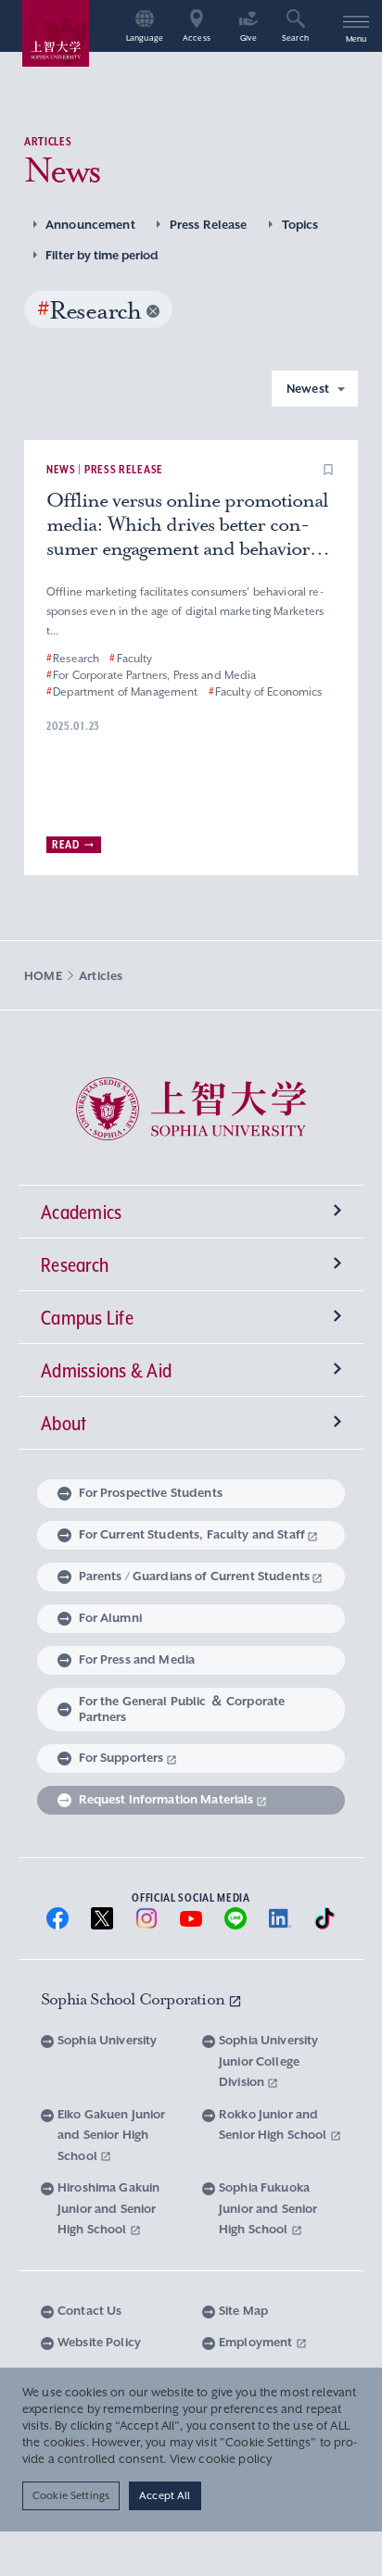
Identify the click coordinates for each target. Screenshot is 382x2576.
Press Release (209, 225)
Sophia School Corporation (134, 1999)
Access (197, 38)
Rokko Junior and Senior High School (274, 2125)
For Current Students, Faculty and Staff (192, 1534)
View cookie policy (221, 2459)
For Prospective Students (151, 1493)
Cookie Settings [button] (71, 2495)
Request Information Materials (166, 1799)
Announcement (90, 225)
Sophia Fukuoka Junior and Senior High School (268, 2208)
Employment (257, 2342)
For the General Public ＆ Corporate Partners (182, 1709)
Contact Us (89, 2311)
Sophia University (107, 2040)
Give (248, 38)
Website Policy (99, 2342)
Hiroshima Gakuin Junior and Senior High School (108, 2208)
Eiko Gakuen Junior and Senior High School (112, 2135)
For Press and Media (137, 1659)
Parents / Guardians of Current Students (194, 1576)
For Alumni (110, 1618)
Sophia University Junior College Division (268, 2061)
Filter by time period (102, 255)
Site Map (243, 2311)
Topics (300, 225)
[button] (328, 470)
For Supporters (121, 1758)
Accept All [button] (165, 2495)
